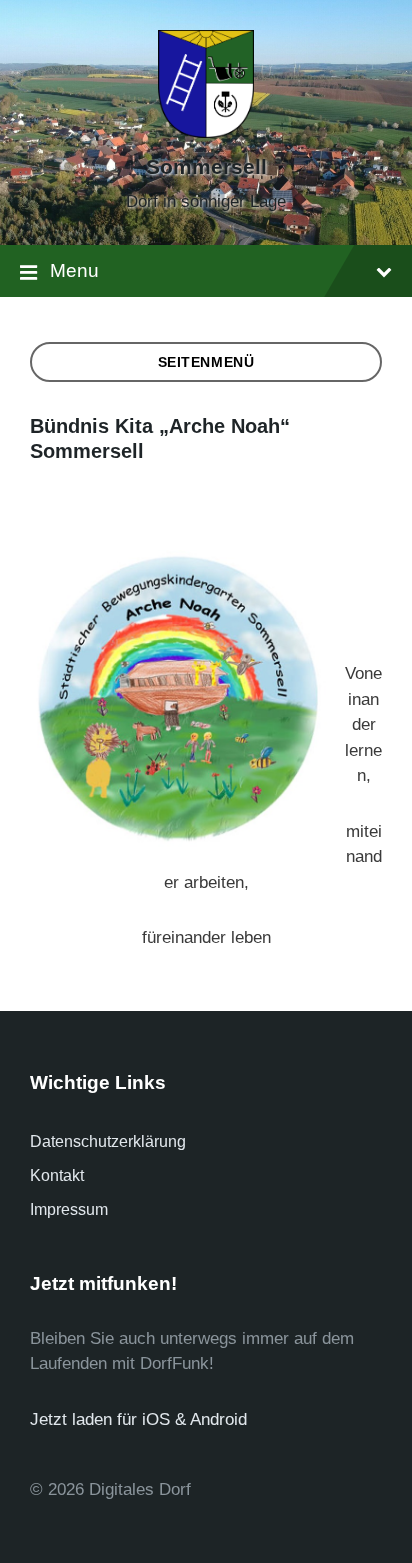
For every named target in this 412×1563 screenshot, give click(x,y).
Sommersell (206, 167)
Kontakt (57, 1175)
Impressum (69, 1209)
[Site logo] (206, 132)
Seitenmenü (206, 362)
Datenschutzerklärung (108, 1141)
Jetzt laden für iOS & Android (138, 1419)
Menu (74, 270)
